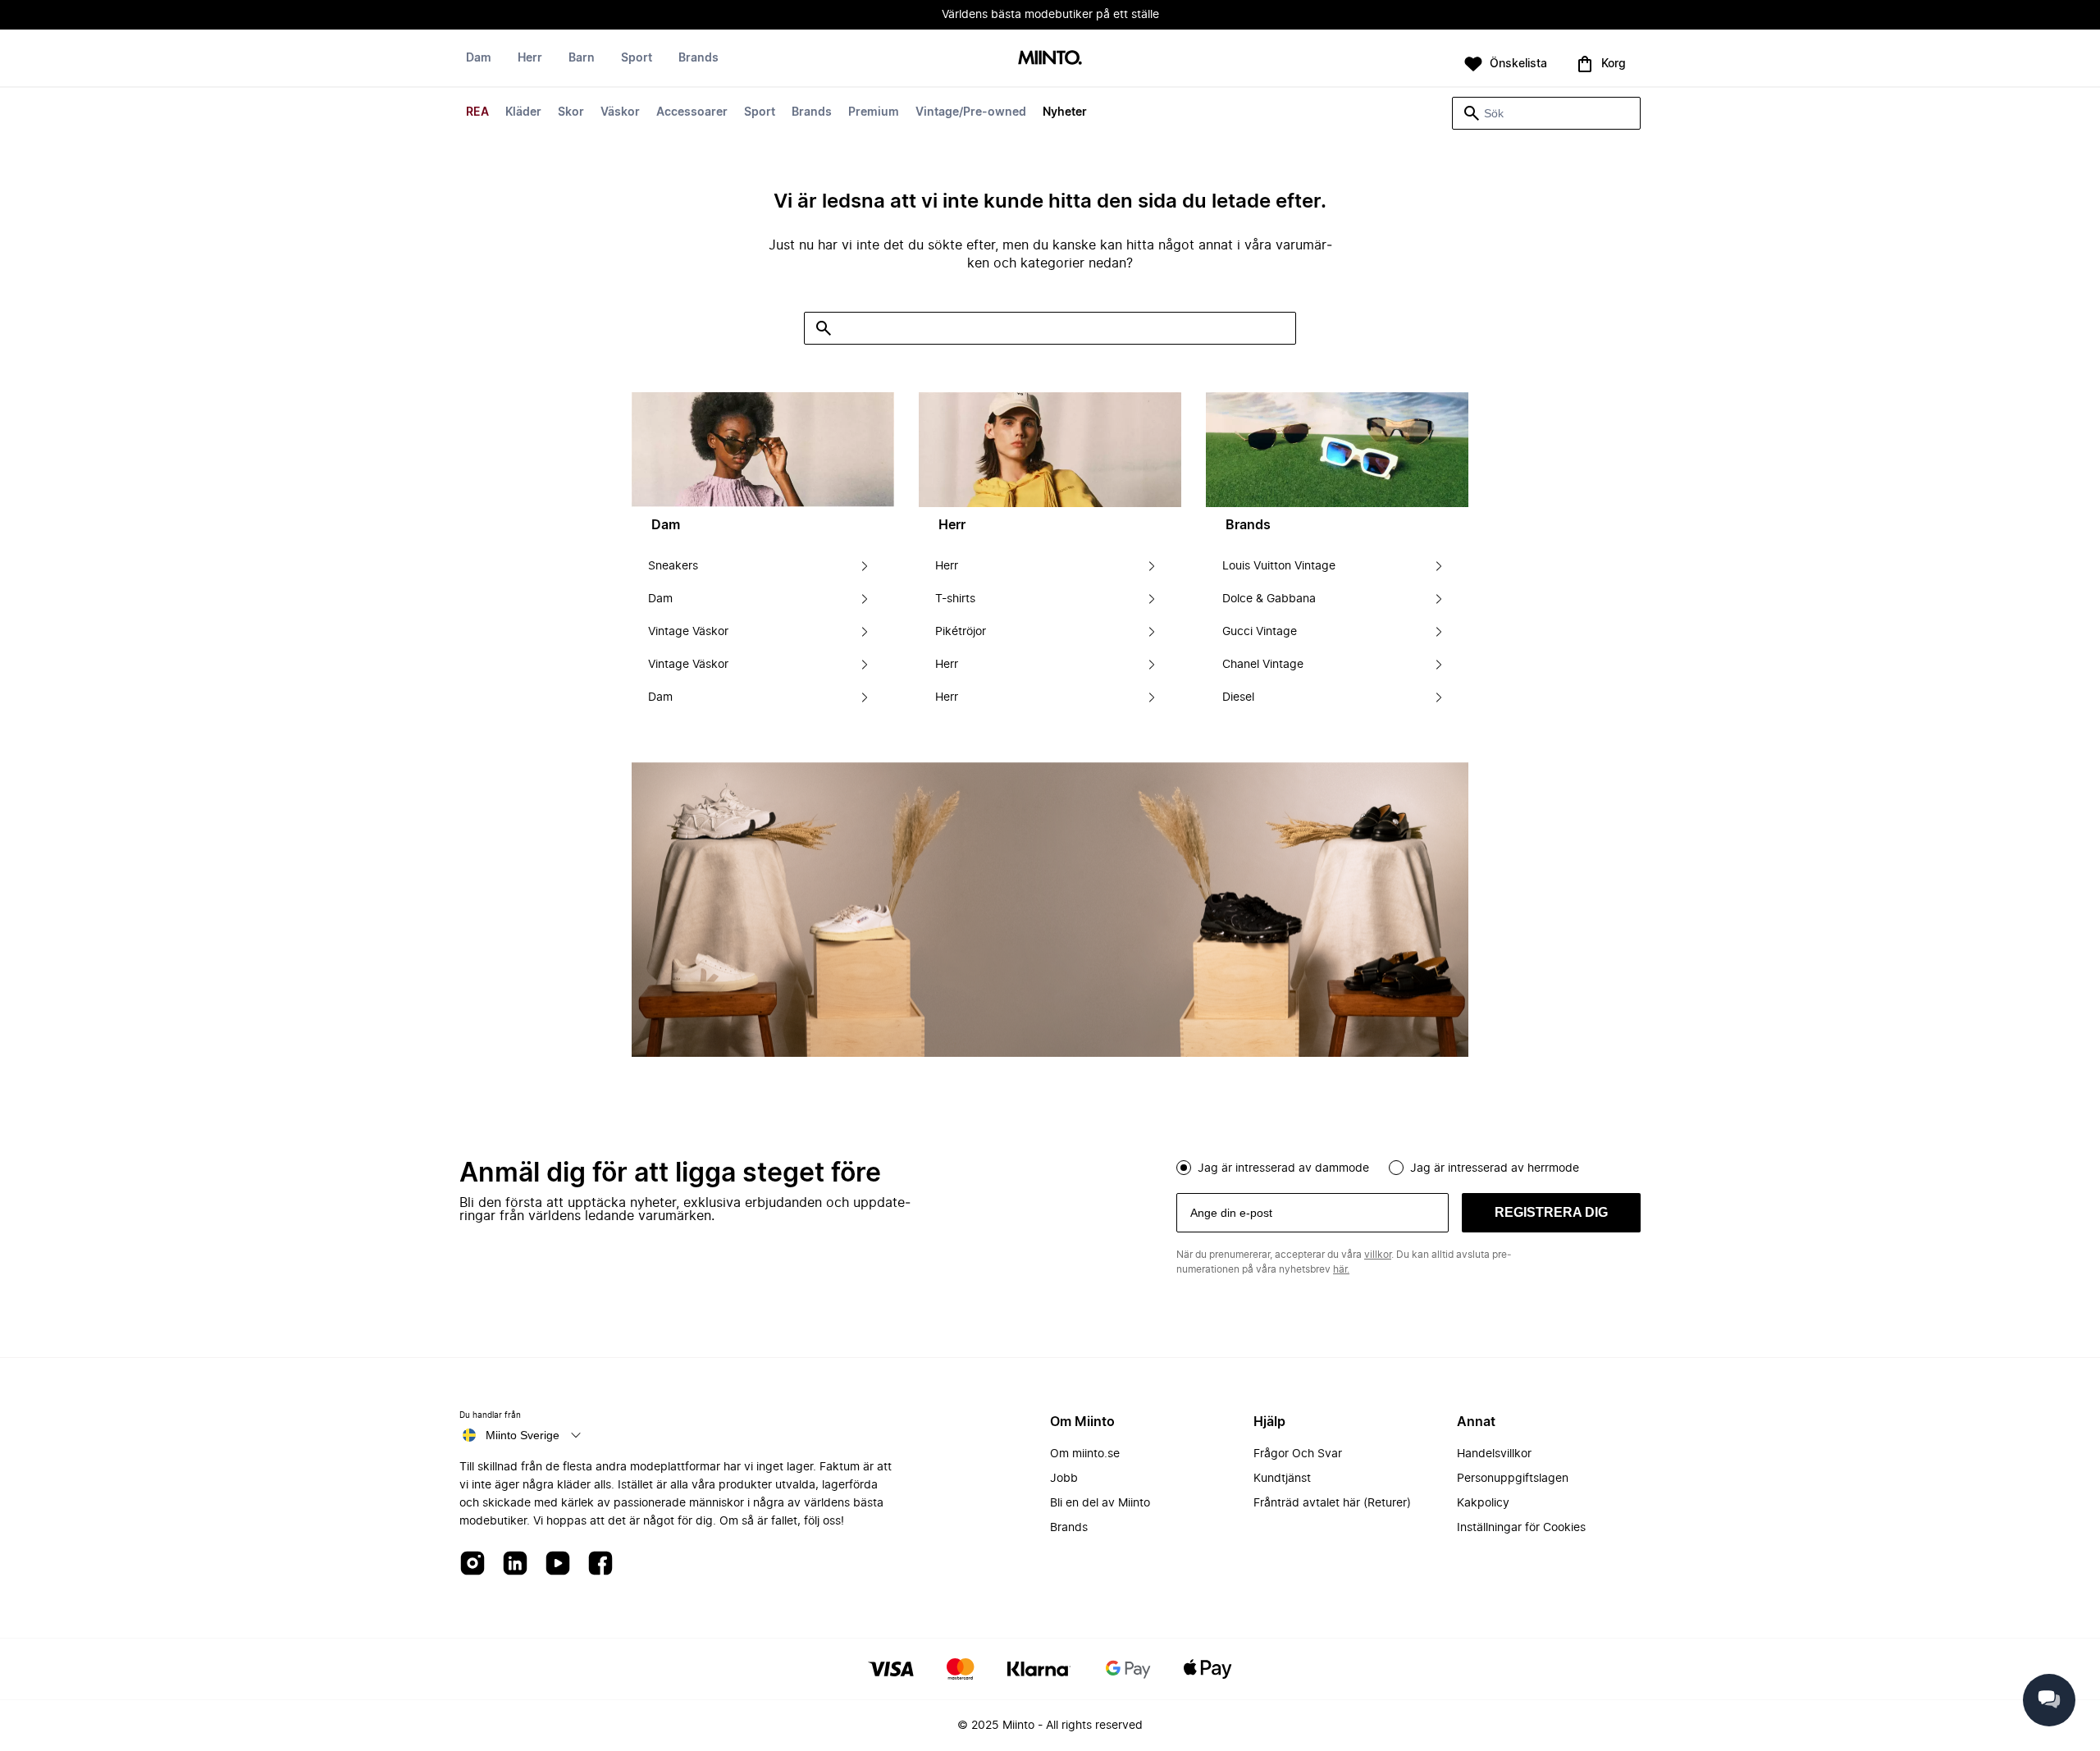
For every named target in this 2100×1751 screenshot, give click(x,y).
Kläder (523, 112)
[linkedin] (515, 1564)
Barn (582, 58)
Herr (530, 58)
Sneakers (673, 566)
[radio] (1184, 1168)
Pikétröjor (961, 632)
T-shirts (955, 599)
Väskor (620, 112)
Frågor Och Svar (1298, 1454)
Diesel (1238, 697)
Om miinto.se (1085, 1454)
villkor (1378, 1255)
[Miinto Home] (1050, 59)
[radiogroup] (1408, 1166)
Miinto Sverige (523, 1435)
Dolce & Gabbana (1269, 599)
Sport (760, 112)
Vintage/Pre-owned (971, 112)
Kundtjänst (1282, 1479)
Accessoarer (692, 112)
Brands (812, 112)
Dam (479, 58)
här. (1341, 1269)
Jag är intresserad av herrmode (1495, 1168)
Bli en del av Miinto (1100, 1503)
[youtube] (558, 1564)
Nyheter (1065, 112)
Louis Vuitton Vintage (1279, 566)
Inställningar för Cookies (1521, 1528)
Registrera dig (1551, 1212)
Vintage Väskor (688, 632)
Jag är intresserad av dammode (1283, 1168)
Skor (571, 112)
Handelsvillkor (1494, 1454)
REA (477, 112)
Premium (874, 112)
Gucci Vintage (1260, 632)
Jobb (1064, 1479)
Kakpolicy (1483, 1503)
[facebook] (600, 1564)
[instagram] (472, 1564)
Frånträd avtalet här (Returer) (1332, 1503)
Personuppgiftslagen (1513, 1479)
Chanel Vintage (1263, 665)
